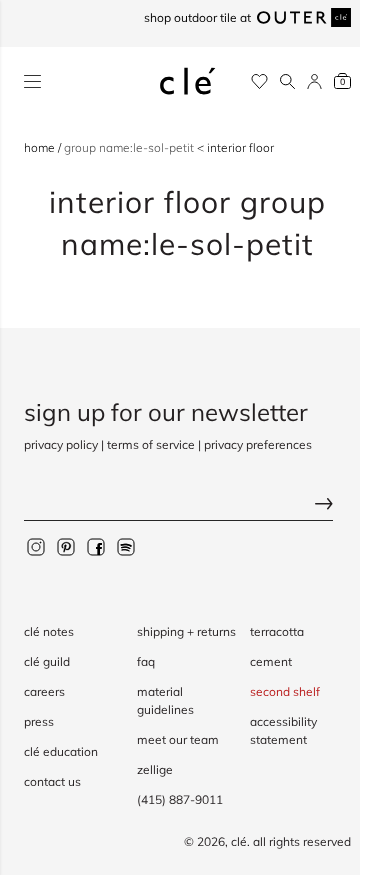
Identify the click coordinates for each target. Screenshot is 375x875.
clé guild (47, 661)
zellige (155, 769)
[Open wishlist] (259, 81)
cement (271, 661)
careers (44, 691)
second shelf (285, 691)
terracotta (277, 631)
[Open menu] (32, 81)
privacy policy (61, 444)
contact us (52, 781)
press (39, 721)
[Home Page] (188, 81)
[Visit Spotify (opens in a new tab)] (126, 546)
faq (146, 661)
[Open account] (314, 81)
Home (41, 147)
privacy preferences (258, 444)
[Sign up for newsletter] (187, 505)
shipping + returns (186, 631)
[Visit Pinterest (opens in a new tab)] (66, 546)
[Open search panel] (287, 81)
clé (239, 841)
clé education (61, 751)
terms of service (151, 444)
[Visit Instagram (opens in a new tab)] (36, 546)
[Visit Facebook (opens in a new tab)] (96, 546)
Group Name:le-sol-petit (130, 147)
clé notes (49, 631)
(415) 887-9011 (180, 799)
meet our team (178, 739)
